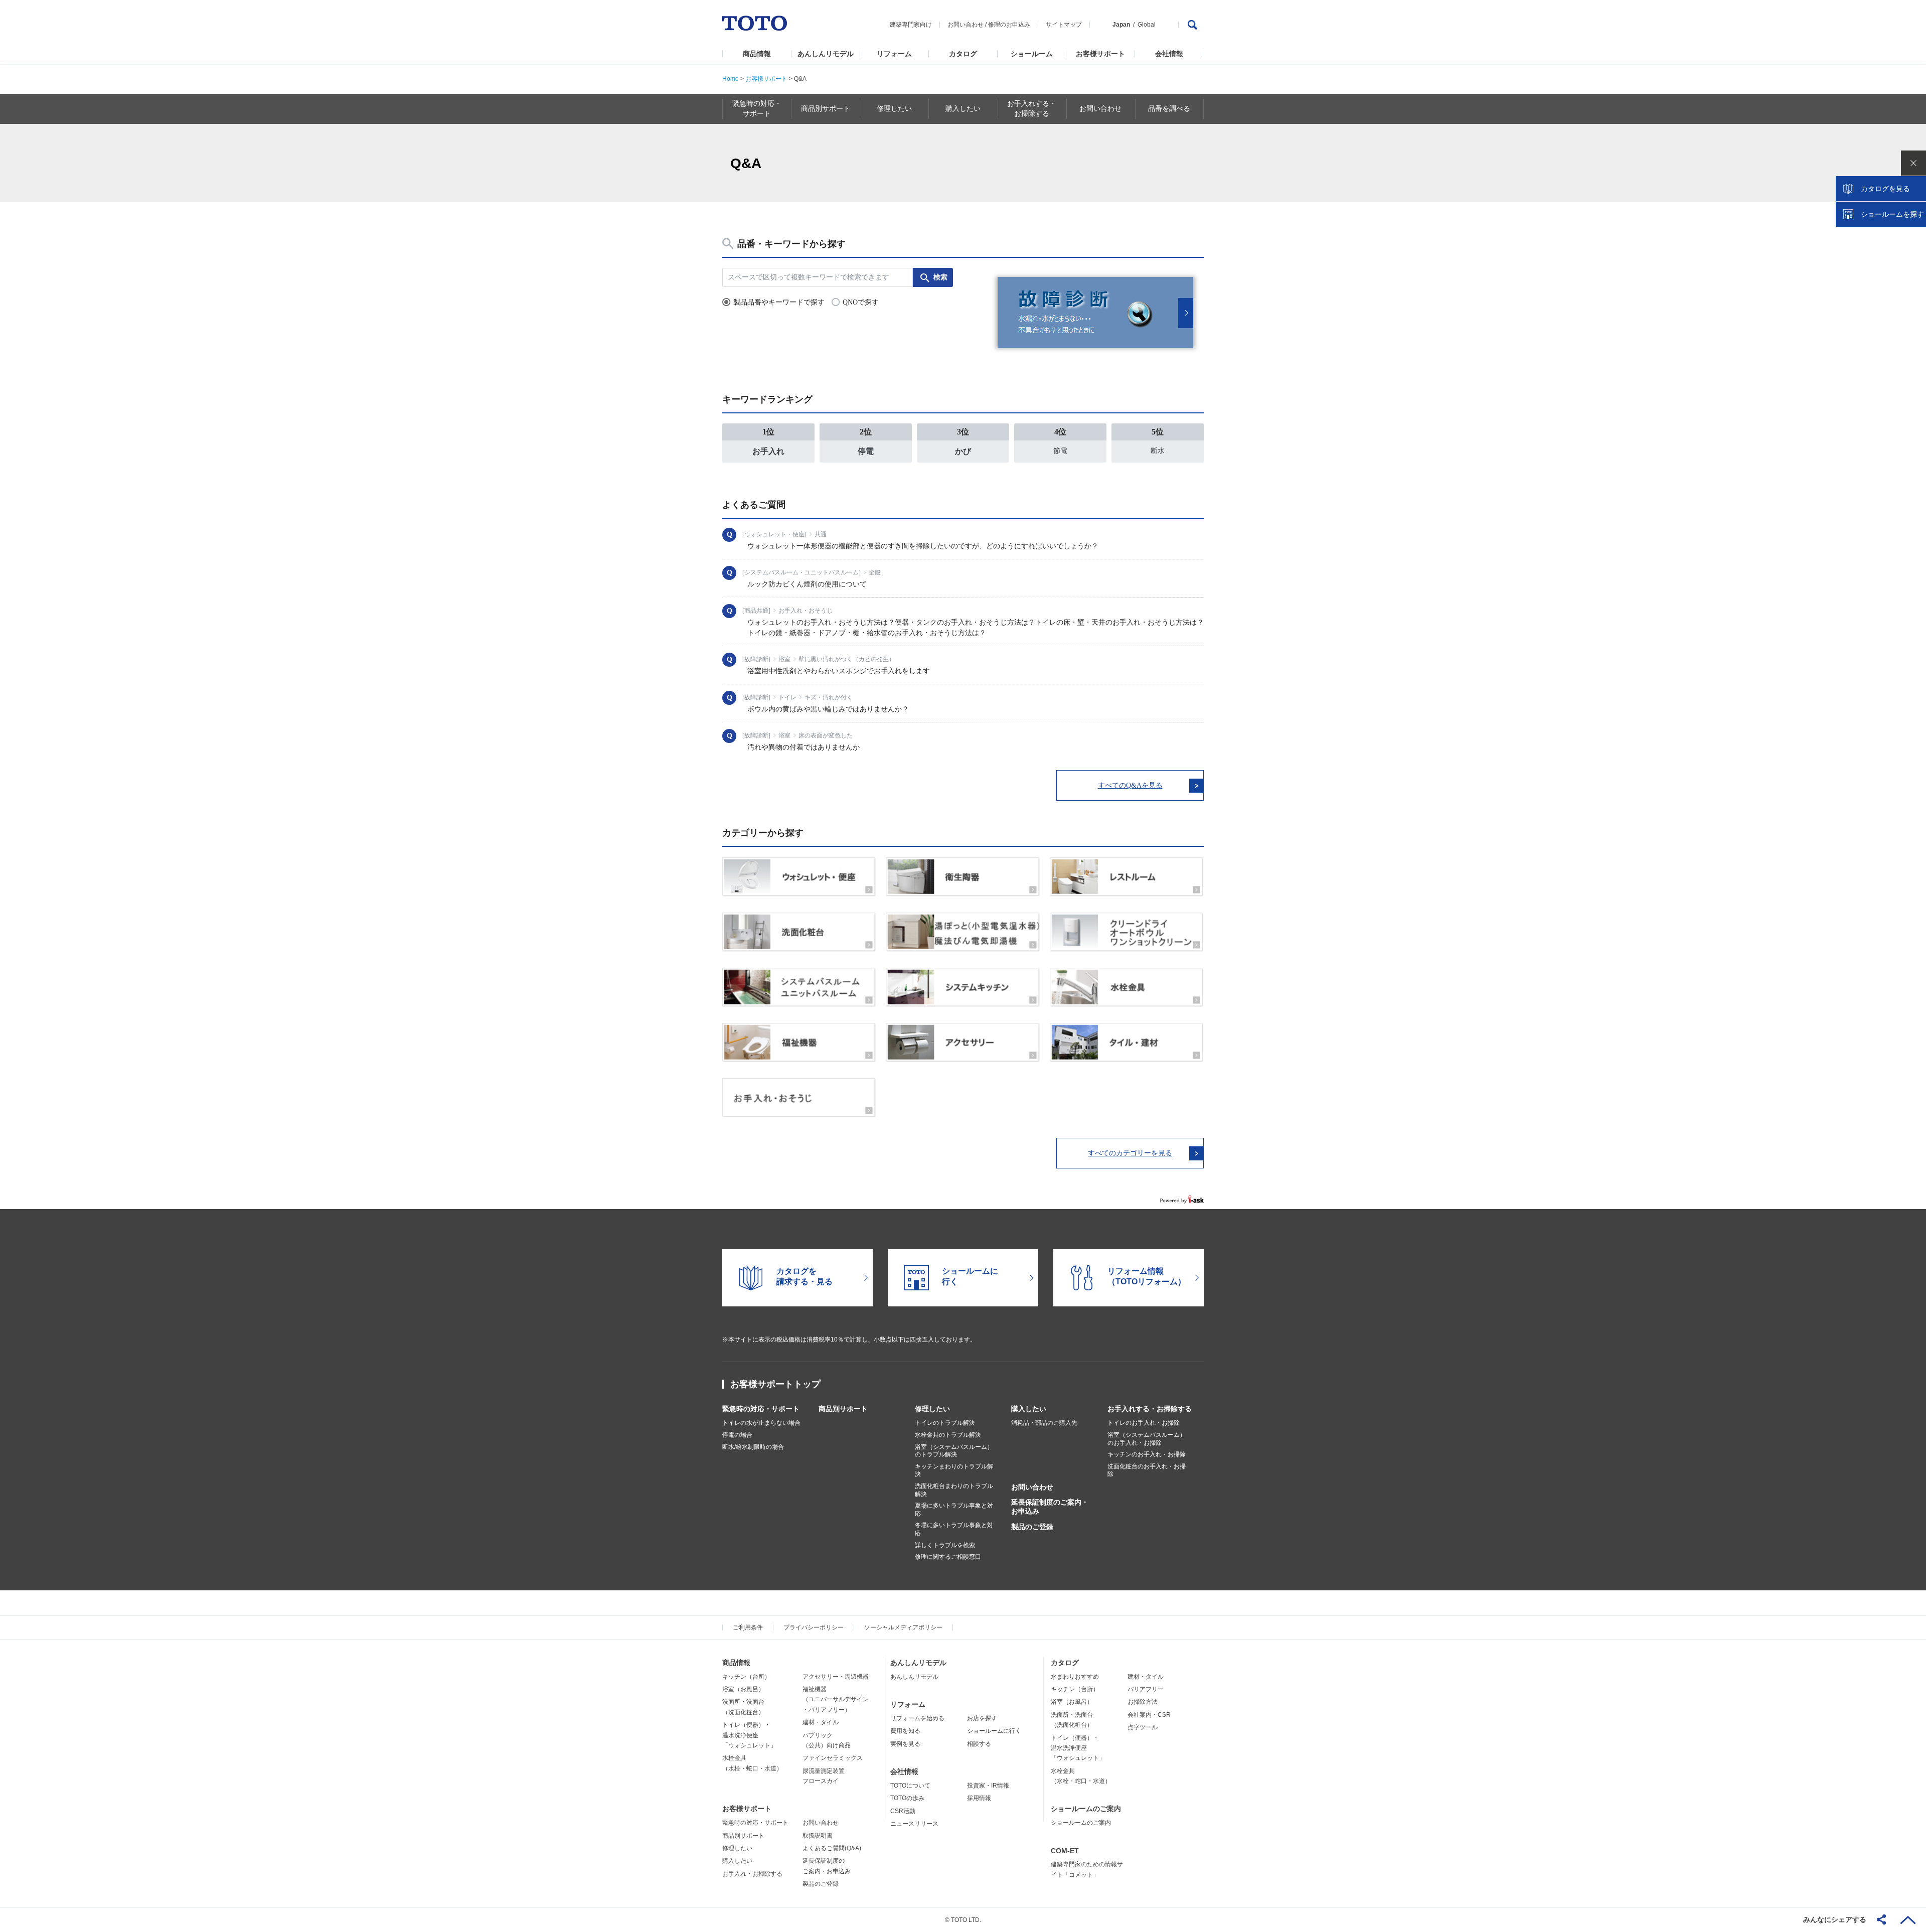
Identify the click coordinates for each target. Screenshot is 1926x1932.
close (1913, 163)
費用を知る (905, 1731)
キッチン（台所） (746, 1677)
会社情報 (1169, 54)
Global (1147, 25)
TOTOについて (910, 1786)
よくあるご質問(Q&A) (832, 1848)
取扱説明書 (818, 1836)
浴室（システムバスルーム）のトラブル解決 (954, 1451)
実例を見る (905, 1744)
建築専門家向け (911, 25)
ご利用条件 (748, 1627)
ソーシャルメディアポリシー (903, 1627)
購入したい (1029, 1409)
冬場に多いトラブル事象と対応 (954, 1529)
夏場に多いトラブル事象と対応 (954, 1510)
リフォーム (894, 54)
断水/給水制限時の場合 (753, 1447)
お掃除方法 (1143, 1702)
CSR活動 (903, 1811)
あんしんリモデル (826, 54)
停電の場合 (737, 1435)
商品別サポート (843, 1409)
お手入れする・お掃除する (1150, 1409)
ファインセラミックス (833, 1758)
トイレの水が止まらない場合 (761, 1423)
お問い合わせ (966, 25)
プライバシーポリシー (814, 1627)
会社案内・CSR (1149, 1715)
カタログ (963, 54)
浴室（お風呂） (743, 1689)
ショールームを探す (1892, 214)
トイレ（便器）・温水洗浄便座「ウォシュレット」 (749, 1735)
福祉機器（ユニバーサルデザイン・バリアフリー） (836, 1699)
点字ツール (1143, 1727)
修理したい (932, 1409)
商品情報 (757, 54)
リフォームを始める (917, 1718)
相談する (979, 1744)
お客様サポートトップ (775, 1384)
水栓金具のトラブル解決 (948, 1435)
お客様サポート (1100, 54)
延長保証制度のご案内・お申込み (1050, 1507)
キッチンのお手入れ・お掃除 (1147, 1454)
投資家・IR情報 (988, 1786)
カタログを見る (1885, 189)
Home (731, 79)
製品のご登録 (1032, 1527)
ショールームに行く (994, 1731)
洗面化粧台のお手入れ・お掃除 (1147, 1470)
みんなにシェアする (1835, 1919)
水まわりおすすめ (1075, 1677)
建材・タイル (821, 1722)
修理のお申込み (1009, 25)
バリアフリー (1146, 1689)
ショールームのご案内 (1086, 1809)
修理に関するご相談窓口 (948, 1557)
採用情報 (979, 1798)
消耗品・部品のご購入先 (1044, 1423)
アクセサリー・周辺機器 (836, 1677)
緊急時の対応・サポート (761, 1409)
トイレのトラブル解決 (945, 1423)
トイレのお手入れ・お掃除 (1144, 1423)
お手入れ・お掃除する (752, 1874)
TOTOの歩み (907, 1798)
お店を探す (982, 1718)
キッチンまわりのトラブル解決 (954, 1470)
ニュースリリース (914, 1824)
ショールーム (1032, 54)
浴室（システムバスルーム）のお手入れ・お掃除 (1147, 1439)
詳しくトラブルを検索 (945, 1545)
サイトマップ (1064, 25)
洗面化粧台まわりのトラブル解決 (954, 1490)
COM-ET (1065, 1851)
